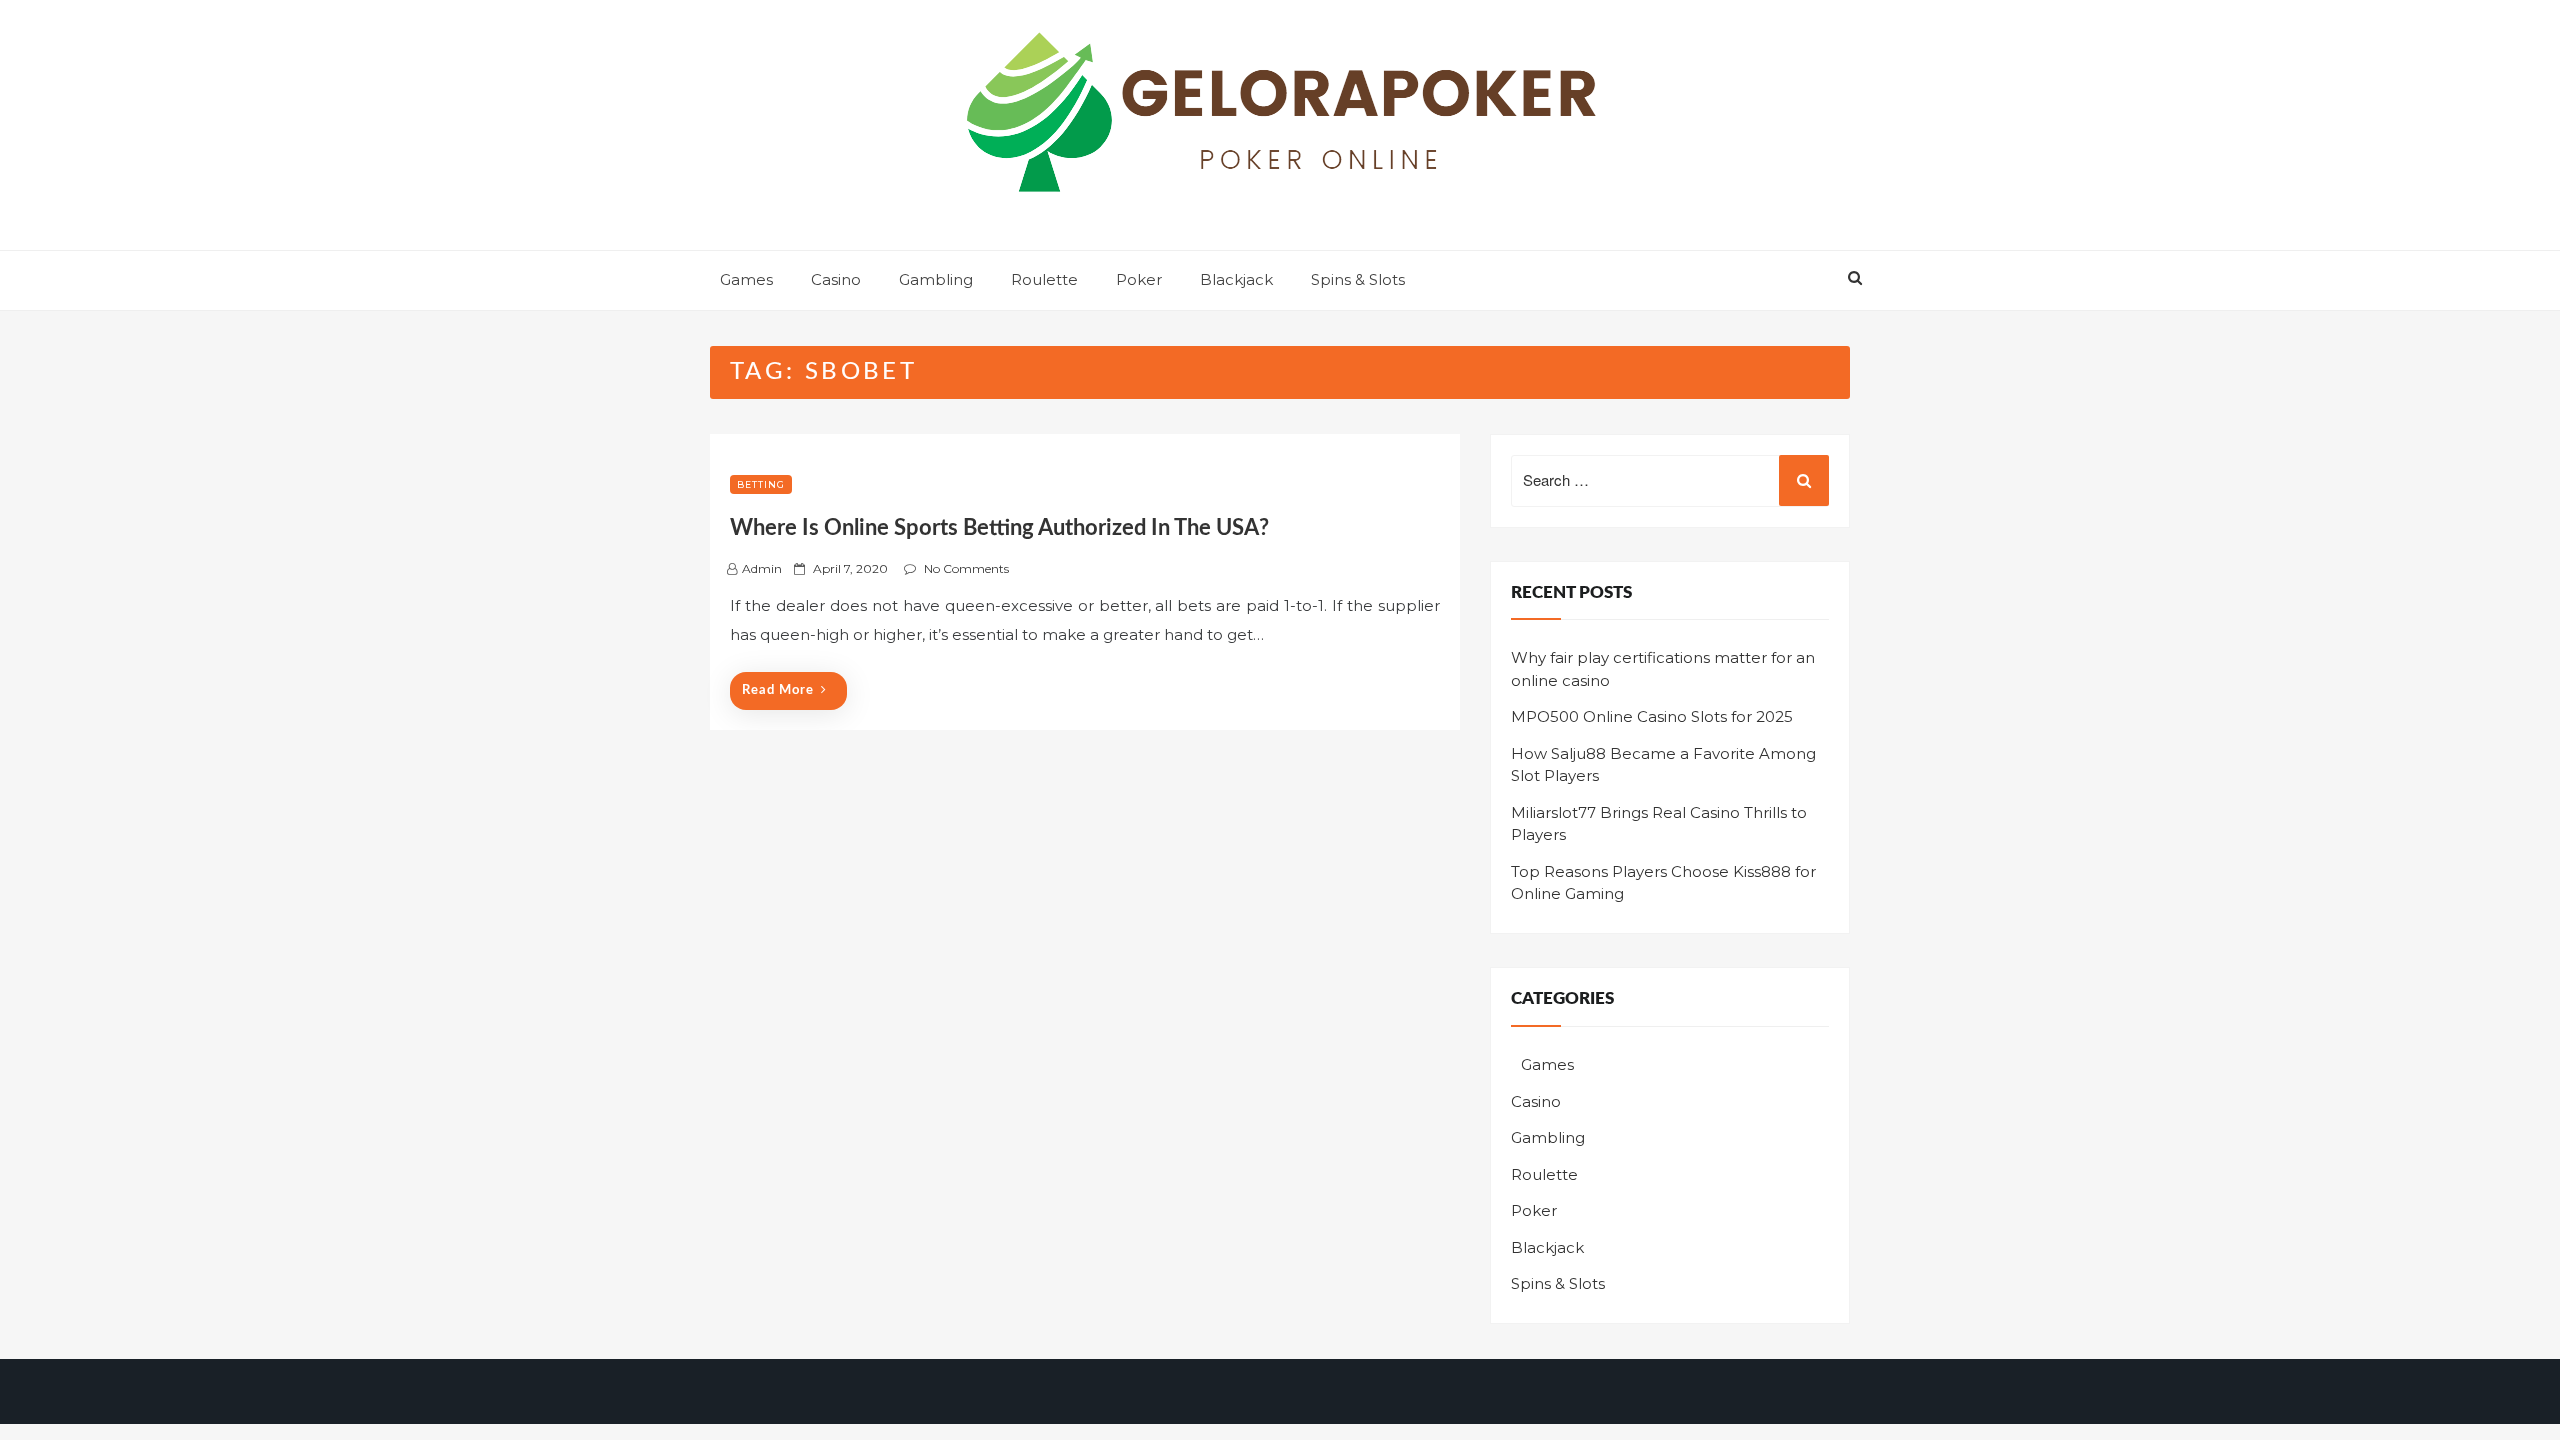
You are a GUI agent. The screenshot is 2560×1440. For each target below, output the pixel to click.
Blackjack (1236, 279)
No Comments (966, 568)
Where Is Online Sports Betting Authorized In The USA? (999, 528)
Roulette (1044, 279)
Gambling (936, 279)
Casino (836, 279)
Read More (778, 690)
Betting (761, 484)
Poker (1139, 279)
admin (762, 568)
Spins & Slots (1358, 279)
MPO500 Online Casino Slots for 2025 (1652, 716)
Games (746, 279)
